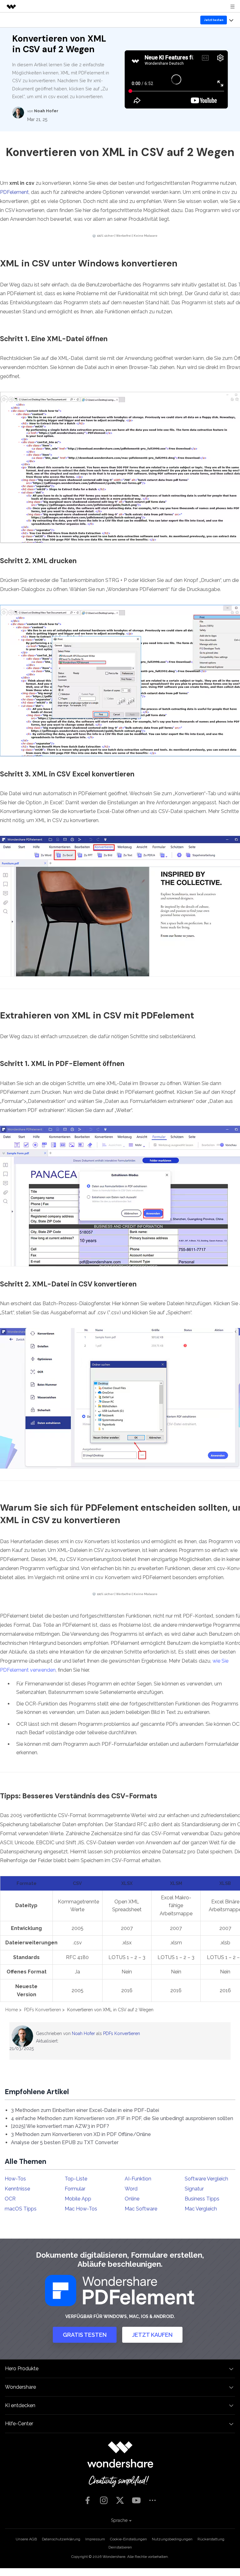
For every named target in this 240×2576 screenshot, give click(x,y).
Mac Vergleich (201, 2209)
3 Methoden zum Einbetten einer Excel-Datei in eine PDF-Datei (85, 2110)
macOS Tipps (21, 2209)
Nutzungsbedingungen (172, 2539)
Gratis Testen (85, 2335)
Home (12, 2010)
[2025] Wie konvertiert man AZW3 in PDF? (60, 2126)
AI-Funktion (138, 2179)
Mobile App (78, 2199)
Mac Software (141, 2209)
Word (131, 2189)
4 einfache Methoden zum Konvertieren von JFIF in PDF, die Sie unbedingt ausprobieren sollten (122, 2118)
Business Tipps (202, 2199)
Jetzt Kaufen (152, 2335)
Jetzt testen (214, 20)
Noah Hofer (83, 2033)
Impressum (95, 2539)
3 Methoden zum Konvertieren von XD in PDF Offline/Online (81, 2134)
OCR (10, 2199)
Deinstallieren (120, 2547)
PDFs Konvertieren (42, 2010)
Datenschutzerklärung (61, 2539)
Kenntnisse (17, 2189)
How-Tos (15, 2179)
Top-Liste (76, 2179)
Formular (75, 2189)
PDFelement (14, 192)
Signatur (194, 2189)
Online (132, 2199)
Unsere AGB (26, 2539)
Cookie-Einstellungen (128, 2539)
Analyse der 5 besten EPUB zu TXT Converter (65, 2142)
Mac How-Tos (81, 2209)
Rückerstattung (211, 2539)
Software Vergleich (206, 2179)
